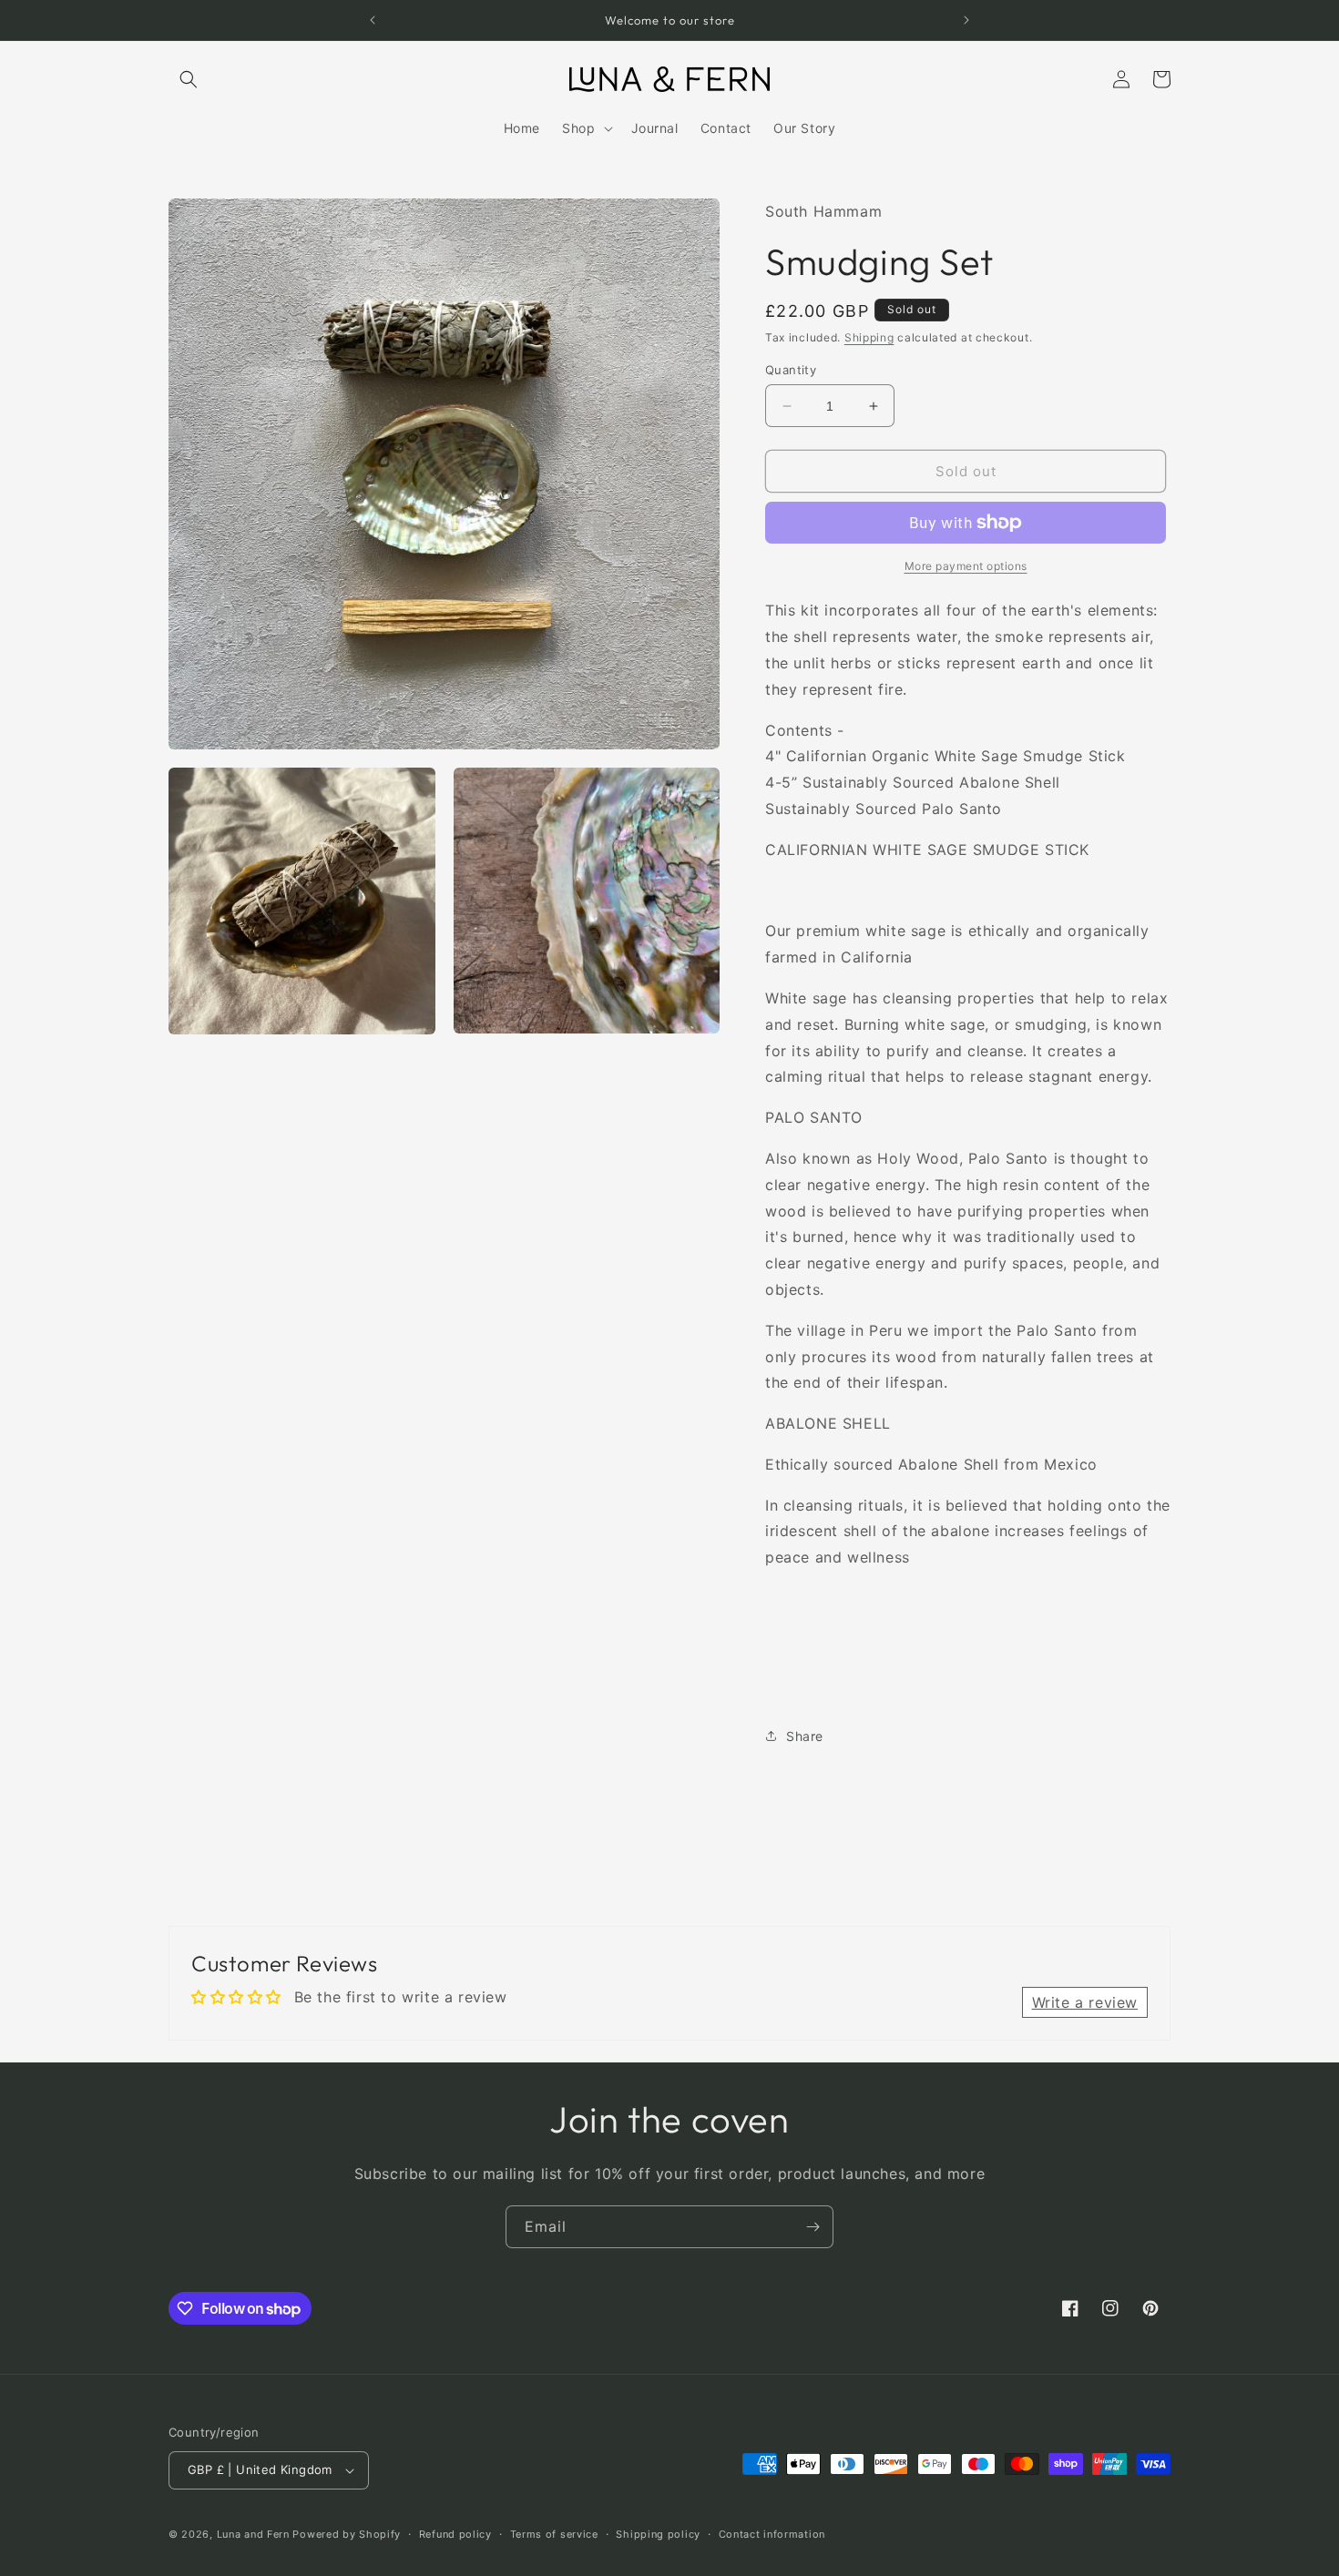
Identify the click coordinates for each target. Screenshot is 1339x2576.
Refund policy (455, 2534)
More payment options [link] (966, 566)
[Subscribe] (813, 2227)
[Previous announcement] (373, 20)
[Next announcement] (966, 20)
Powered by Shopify (347, 2534)
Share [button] (805, 1736)
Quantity (791, 370)
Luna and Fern (253, 2534)
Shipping (869, 337)
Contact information (772, 2534)
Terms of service (554, 2534)
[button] (189, 79)
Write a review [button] (1085, 2002)
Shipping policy (658, 2534)
